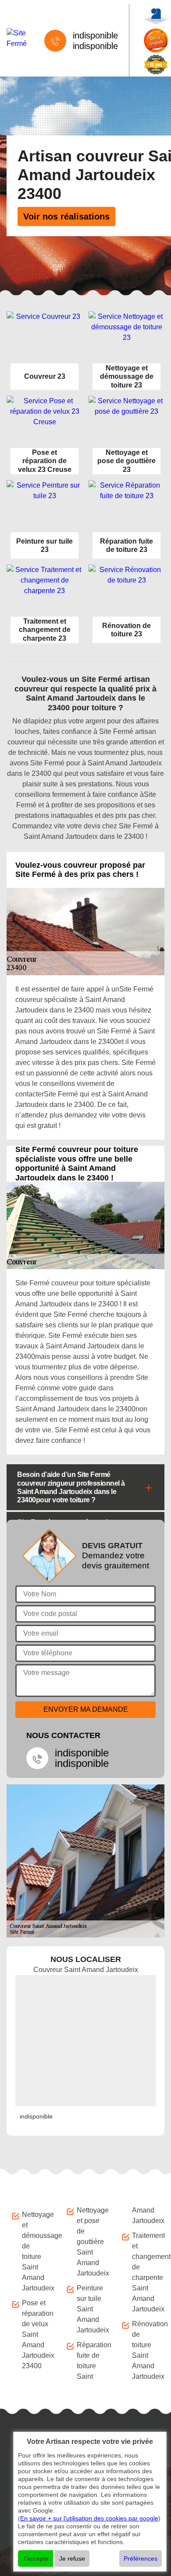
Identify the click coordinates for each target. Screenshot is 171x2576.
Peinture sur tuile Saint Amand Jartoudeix (91, 2309)
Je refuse (72, 2559)
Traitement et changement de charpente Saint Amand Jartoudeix (146, 2272)
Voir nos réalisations (66, 216)
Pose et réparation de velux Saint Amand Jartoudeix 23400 (36, 2334)
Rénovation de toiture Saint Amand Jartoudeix (146, 2350)
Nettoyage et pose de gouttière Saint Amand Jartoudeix (91, 2242)
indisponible (95, 35)
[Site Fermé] (17, 38)
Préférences (141, 2559)
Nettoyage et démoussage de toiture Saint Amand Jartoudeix (36, 2251)
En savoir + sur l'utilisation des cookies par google (89, 2518)
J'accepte (36, 2559)
